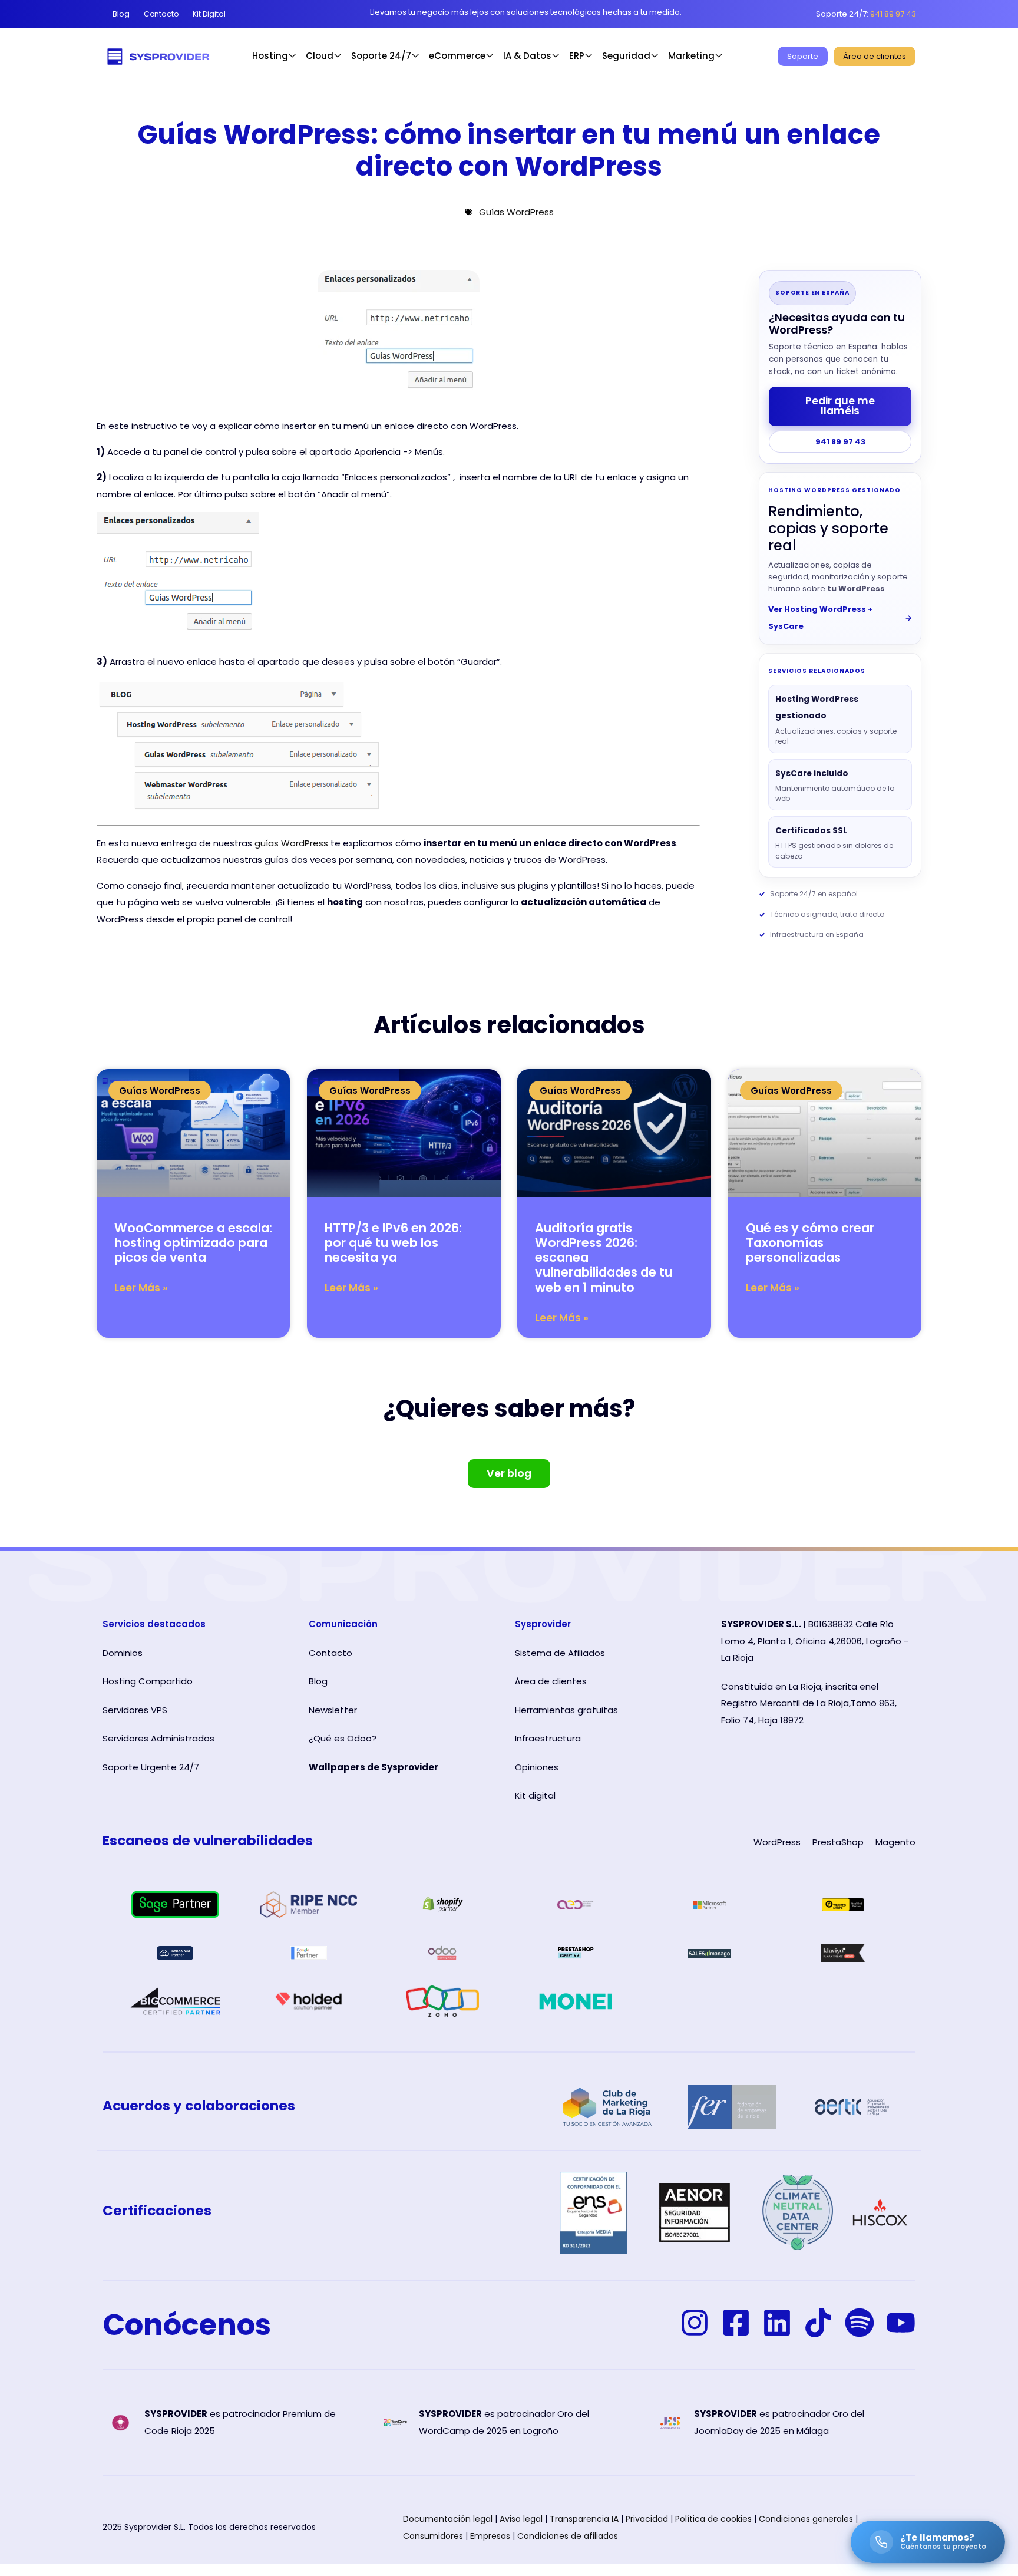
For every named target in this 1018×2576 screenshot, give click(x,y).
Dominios (123, 1653)
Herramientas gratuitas (566, 1710)
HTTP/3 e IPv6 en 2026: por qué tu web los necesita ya (393, 1243)
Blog (318, 1681)
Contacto (330, 1653)
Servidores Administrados (158, 1738)
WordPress (777, 1842)
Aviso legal (521, 2519)
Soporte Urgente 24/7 (151, 1767)
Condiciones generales (806, 2519)
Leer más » (141, 1288)
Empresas (490, 2536)
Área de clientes (551, 1681)
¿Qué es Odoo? (343, 1738)
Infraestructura (548, 1738)
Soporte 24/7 (381, 56)
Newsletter (333, 1710)
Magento (895, 1842)
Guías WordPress (516, 212)
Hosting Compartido (148, 1681)
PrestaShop (838, 1842)
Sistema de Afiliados (560, 1653)
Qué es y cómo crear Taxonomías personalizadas (810, 1243)
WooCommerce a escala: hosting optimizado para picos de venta (193, 1243)
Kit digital (535, 1795)
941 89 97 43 (840, 442)
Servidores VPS (135, 1710)
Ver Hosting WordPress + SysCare (840, 618)
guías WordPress (291, 843)
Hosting (270, 56)
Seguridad (626, 56)
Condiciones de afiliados (568, 2536)
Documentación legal (448, 2519)
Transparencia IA (584, 2519)
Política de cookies (713, 2519)
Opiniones (537, 1767)
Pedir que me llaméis (840, 406)
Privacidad (647, 2519)
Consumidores (433, 2536)
